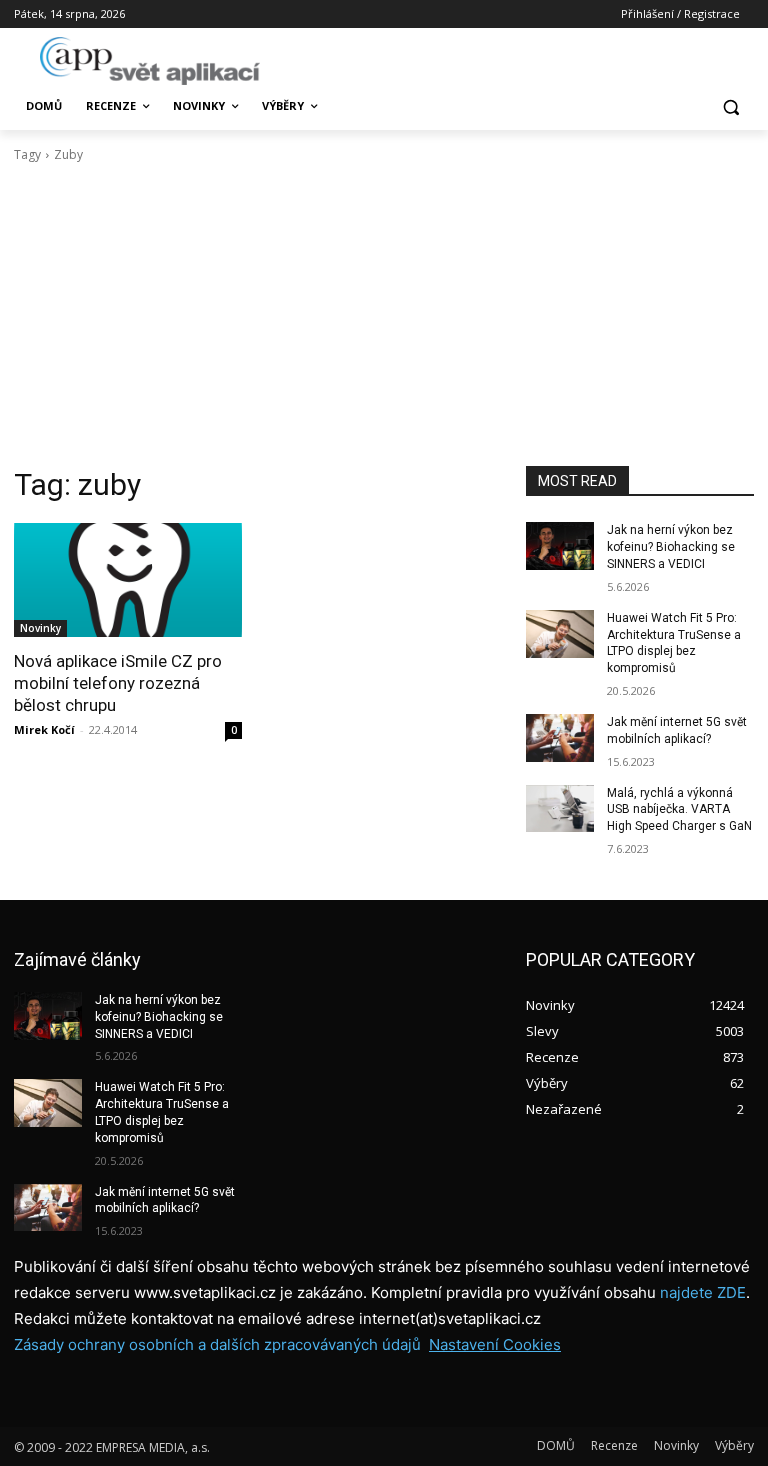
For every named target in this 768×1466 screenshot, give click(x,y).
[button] (730, 106)
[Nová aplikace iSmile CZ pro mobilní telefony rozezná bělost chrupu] (128, 580)
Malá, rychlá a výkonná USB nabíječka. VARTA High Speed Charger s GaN (679, 810)
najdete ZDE (703, 1292)
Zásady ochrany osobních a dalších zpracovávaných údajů (217, 1344)
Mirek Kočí (44, 729)
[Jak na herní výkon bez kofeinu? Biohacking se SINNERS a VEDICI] (560, 546)
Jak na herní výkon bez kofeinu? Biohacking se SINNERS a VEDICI (671, 547)
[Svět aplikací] (150, 61)
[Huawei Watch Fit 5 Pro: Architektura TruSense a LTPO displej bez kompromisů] (560, 634)
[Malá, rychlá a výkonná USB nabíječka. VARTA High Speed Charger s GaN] (560, 809)
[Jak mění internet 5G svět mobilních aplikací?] (560, 738)
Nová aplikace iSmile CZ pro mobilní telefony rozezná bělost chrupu (118, 683)
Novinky (40, 628)
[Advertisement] (384, 315)
